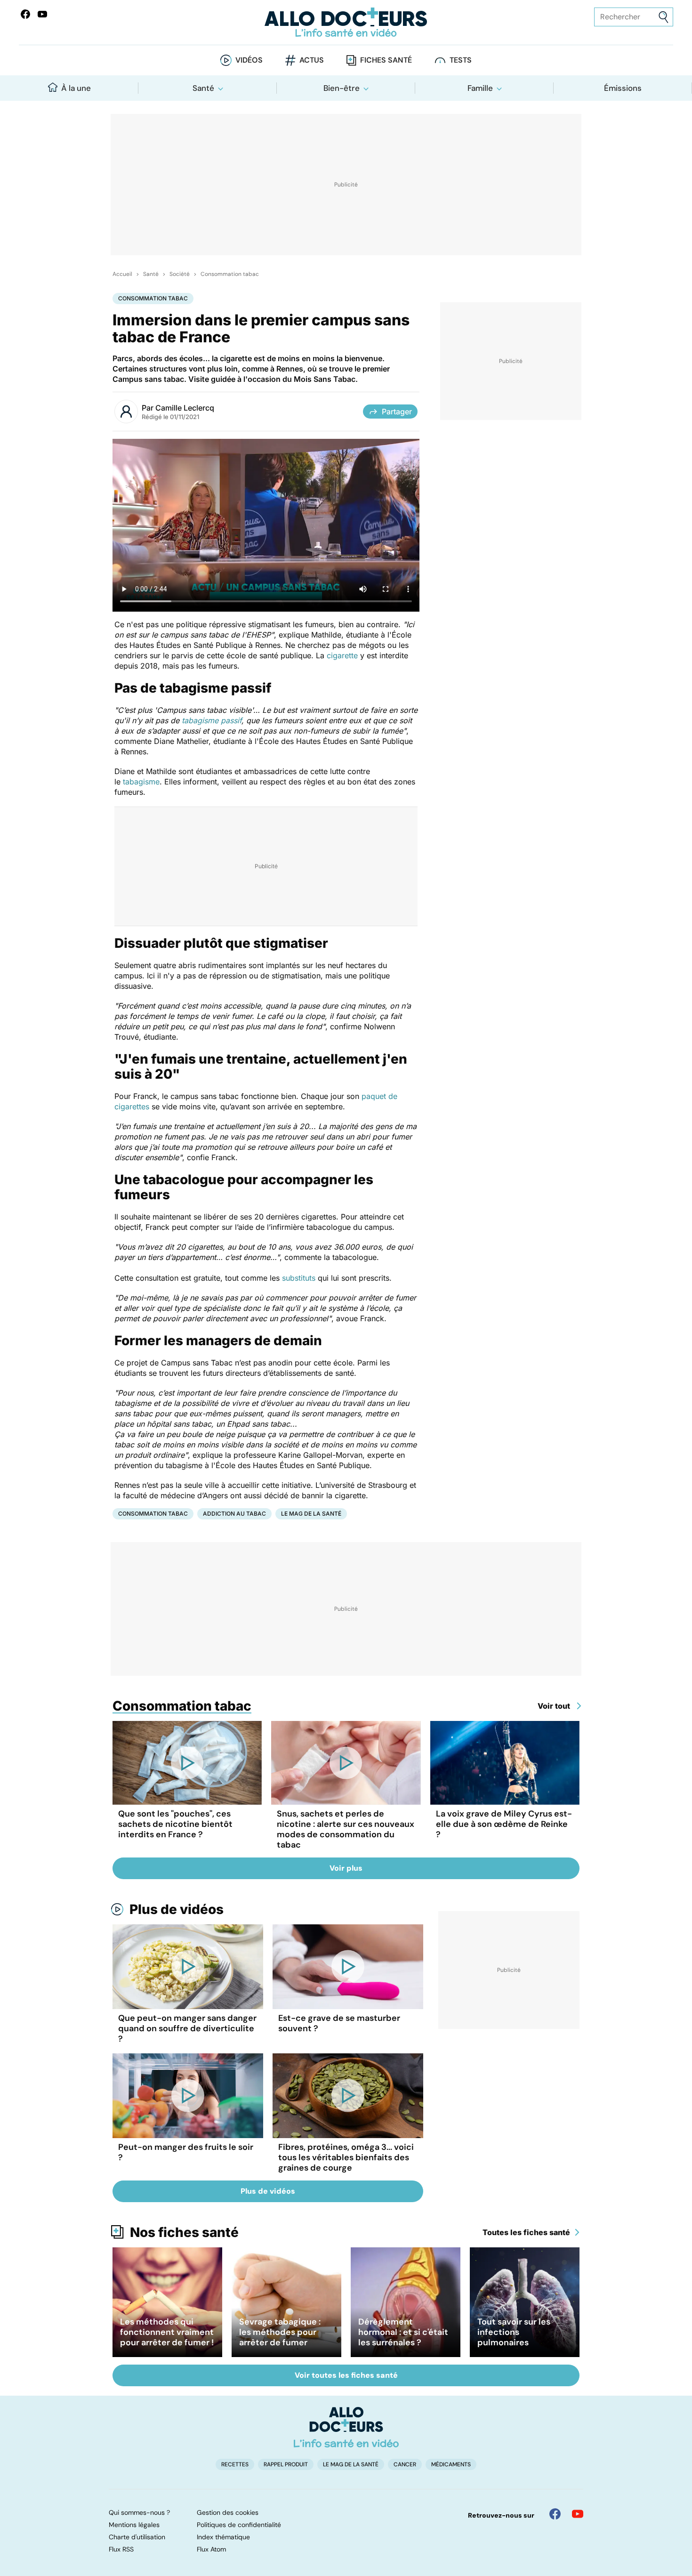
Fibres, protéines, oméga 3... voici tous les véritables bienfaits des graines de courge (346, 2157)
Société (180, 274)
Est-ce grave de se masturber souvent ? (339, 2023)
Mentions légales (134, 2525)
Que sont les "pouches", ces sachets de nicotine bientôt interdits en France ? (175, 1824)
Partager (397, 412)
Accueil (122, 274)
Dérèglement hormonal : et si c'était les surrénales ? (403, 2332)
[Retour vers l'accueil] (346, 22)
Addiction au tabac (234, 1514)
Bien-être (342, 88)
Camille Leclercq (185, 408)
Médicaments (451, 2464)
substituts (299, 1278)
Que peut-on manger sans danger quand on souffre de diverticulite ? (187, 2028)
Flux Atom (211, 2549)
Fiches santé (386, 60)
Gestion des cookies (228, 2512)
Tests (461, 60)
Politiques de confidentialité (239, 2525)
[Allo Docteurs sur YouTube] (42, 14)
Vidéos (249, 60)
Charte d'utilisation (137, 2537)
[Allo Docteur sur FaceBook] (25, 14)
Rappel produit (286, 2464)
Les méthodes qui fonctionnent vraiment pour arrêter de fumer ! (167, 2332)
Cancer (405, 2464)
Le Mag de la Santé (311, 1514)
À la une (76, 88)
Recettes (235, 2464)
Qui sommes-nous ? (139, 2512)
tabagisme (141, 782)
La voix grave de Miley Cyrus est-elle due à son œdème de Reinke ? (504, 1824)
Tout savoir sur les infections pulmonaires (514, 2332)
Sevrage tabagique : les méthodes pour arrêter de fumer (280, 2332)
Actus (312, 60)
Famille (480, 88)
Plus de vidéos (177, 1909)
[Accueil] (346, 2427)
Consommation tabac (230, 274)
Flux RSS (121, 2549)
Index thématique (223, 2537)
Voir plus (346, 1868)
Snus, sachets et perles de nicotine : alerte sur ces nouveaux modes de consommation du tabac (346, 1829)
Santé (203, 88)
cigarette (342, 655)
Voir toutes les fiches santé (346, 2375)
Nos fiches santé (184, 2232)
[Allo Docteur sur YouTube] (578, 2514)
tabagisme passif (212, 720)
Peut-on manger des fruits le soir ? (186, 2152)
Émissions (623, 88)
